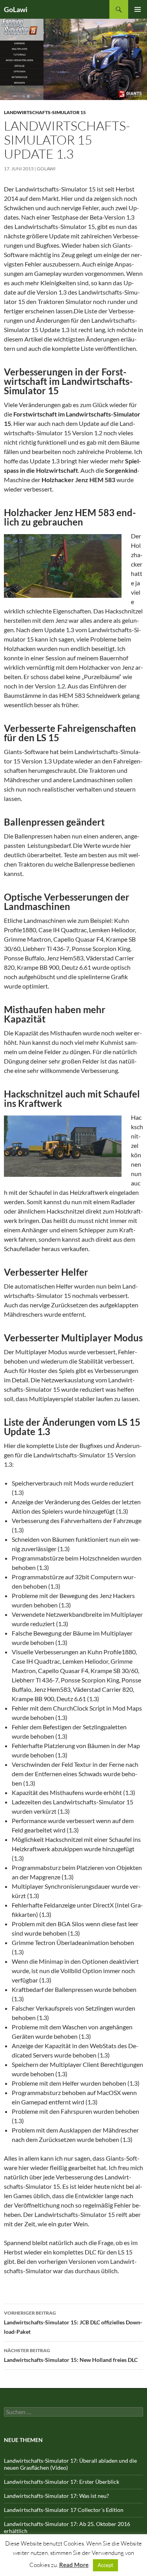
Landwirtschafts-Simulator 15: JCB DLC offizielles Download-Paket (73, 2322)
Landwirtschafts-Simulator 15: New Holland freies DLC (71, 2355)
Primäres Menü (138, 9)
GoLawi (16, 9)
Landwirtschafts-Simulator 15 (45, 112)
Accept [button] (105, 2565)
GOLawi (46, 169)
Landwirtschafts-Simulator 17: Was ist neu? (56, 2496)
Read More (74, 2565)
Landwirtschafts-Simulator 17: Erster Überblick (62, 2482)
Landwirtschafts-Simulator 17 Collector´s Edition (64, 2510)
